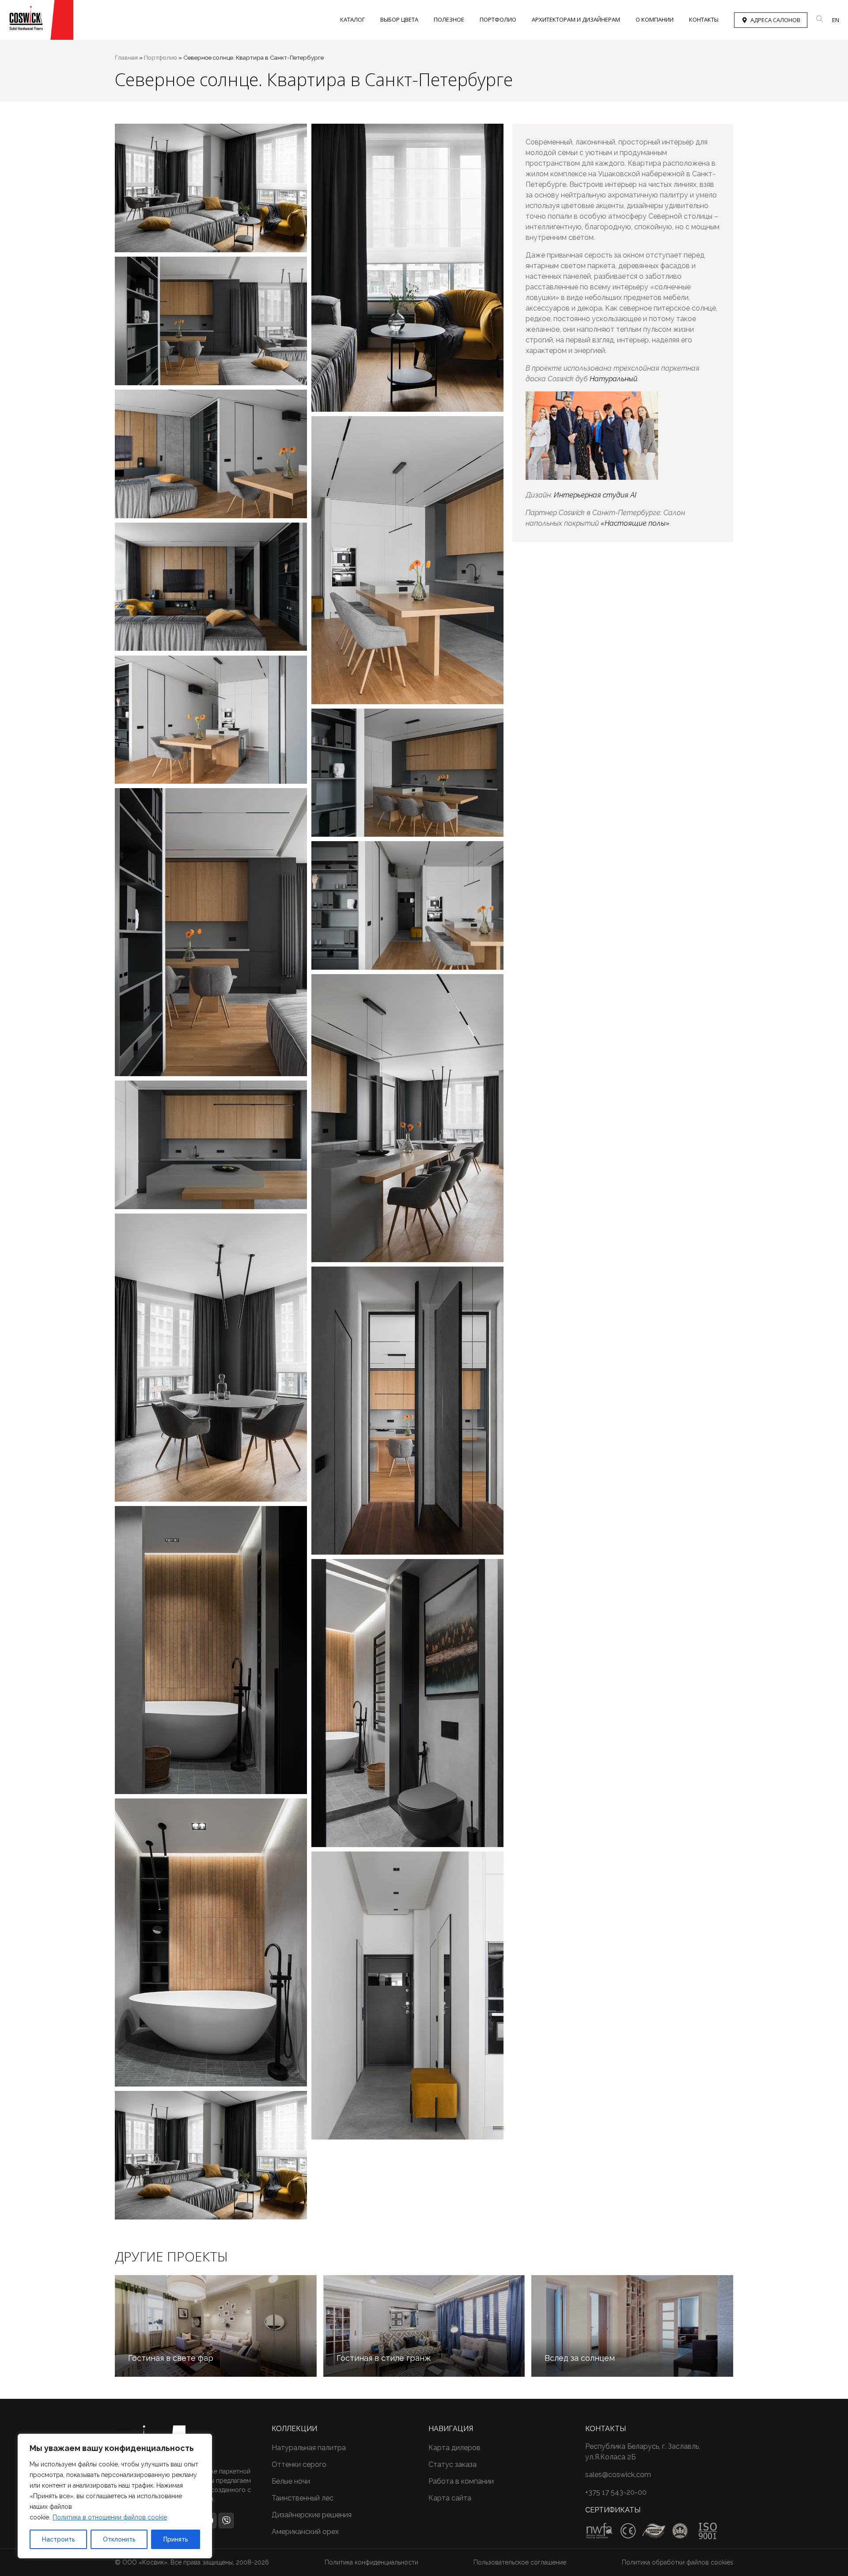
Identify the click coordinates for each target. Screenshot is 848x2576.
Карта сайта (450, 2498)
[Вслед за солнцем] (632, 2326)
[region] (115, 2496)
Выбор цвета (399, 19)
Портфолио (161, 57)
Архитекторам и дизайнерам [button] (576, 19)
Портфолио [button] (498, 19)
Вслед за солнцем (580, 2358)
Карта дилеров (454, 2448)
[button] (820, 19)
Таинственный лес (303, 2498)
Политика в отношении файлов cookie (110, 2517)
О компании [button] (655, 19)
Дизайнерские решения (312, 2515)
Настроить (59, 2539)
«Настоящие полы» (635, 523)
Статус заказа (452, 2464)
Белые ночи (291, 2481)
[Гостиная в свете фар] (216, 2326)
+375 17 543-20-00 (616, 2492)
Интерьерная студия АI (595, 495)
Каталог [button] (352, 19)
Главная (126, 57)
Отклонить (119, 2539)
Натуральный (613, 379)
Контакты (704, 19)
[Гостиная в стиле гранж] (424, 2326)
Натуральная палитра (309, 2448)
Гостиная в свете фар (171, 2358)
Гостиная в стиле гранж (384, 2358)
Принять (176, 2539)
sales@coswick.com (618, 2475)
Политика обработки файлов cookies (678, 2562)
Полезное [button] (449, 19)
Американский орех (305, 2532)
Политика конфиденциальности (371, 2562)
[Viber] (226, 2520)
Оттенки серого (299, 2464)
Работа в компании (461, 2481)
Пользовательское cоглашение (520, 2562)
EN (836, 20)
